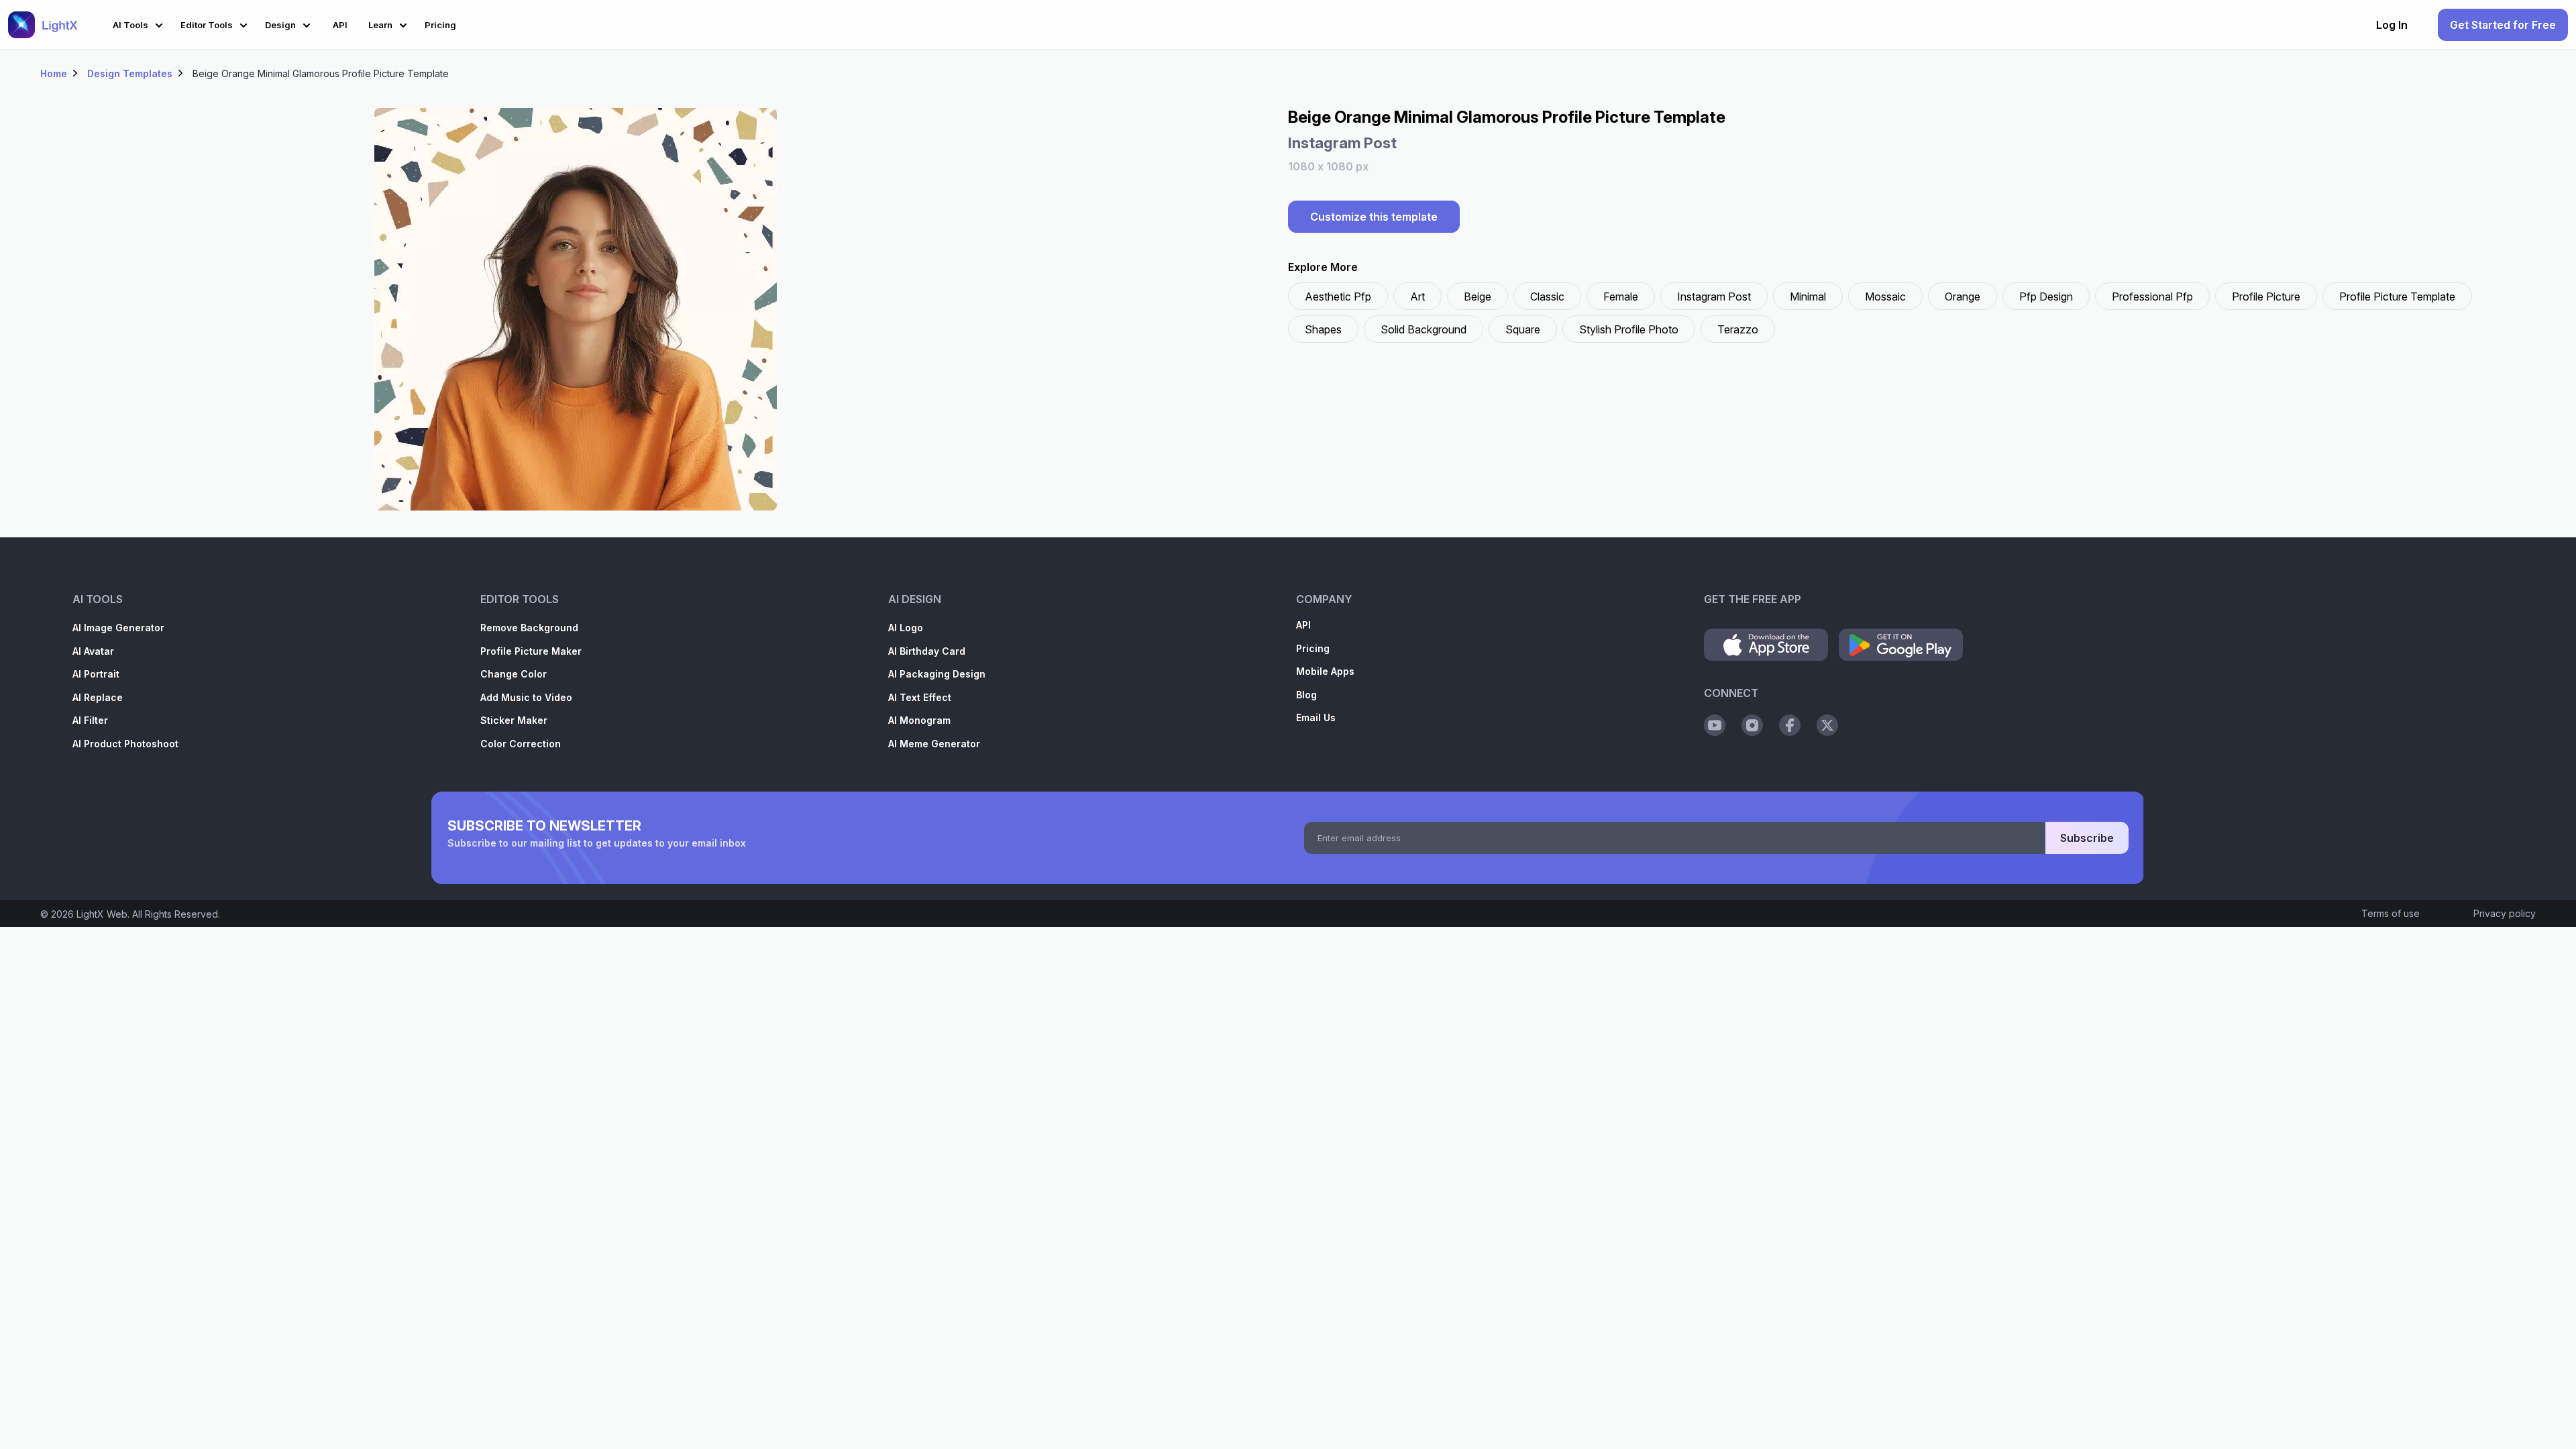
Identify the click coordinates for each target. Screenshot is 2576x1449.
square (1523, 329)
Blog (1306, 695)
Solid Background (1424, 329)
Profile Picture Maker (531, 651)
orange (1963, 297)
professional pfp (2152, 297)
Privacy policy (2505, 913)
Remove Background (529, 628)
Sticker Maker (514, 720)
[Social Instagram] (1752, 725)
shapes (1323, 329)
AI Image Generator (118, 628)
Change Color (514, 674)
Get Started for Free (2503, 25)
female (1621, 297)
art (1417, 297)
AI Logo (906, 628)
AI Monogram (919, 720)
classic (1547, 297)
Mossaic (1885, 297)
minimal (1808, 297)
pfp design (2046, 297)
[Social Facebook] (1790, 725)
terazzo (1738, 329)
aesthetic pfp (1338, 297)
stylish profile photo (1629, 329)
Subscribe (2087, 838)
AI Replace (98, 697)
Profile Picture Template (2397, 297)
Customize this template (1374, 217)
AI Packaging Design (937, 674)
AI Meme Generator (934, 744)
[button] (140, 23)
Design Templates (130, 73)
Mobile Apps (1325, 671)
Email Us (1316, 717)
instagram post (1714, 297)
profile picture (2266, 297)
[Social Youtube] (1715, 725)
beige (1478, 297)
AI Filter (90, 720)
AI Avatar (93, 651)
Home (54, 73)
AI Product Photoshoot (125, 744)
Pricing (1313, 648)
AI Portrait (96, 674)
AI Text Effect (920, 697)
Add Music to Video (526, 697)
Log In (2392, 25)
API (1303, 625)
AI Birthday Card (927, 651)
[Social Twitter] (1827, 725)
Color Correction (521, 744)
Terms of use (2391, 913)
